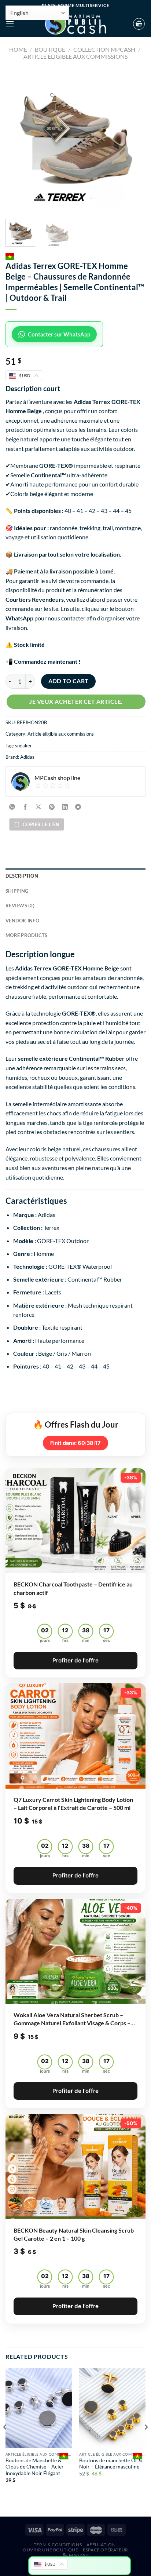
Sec (106, 1640)
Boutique (50, 49)
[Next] (133, 141)
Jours (45, 1640)
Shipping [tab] (17, 891)
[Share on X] (39, 807)
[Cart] (139, 24)
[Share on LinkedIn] (65, 807)
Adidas (27, 757)
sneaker (23, 746)
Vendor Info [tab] (22, 921)
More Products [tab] (26, 935)
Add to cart (69, 681)
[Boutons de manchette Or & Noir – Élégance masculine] (112, 2408)
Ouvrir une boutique (51, 2550)
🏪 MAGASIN (77, 2555)
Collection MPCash (104, 49)
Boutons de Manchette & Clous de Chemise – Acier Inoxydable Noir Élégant (35, 2467)
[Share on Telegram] (78, 807)
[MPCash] (75, 24)
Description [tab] (22, 876)
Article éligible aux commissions (75, 56)
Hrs (65, 1640)
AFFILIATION (101, 2545)
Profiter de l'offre (75, 1660)
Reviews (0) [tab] (20, 906)
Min (86, 1640)
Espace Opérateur (106, 2550)
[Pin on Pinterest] (52, 807)
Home (18, 49)
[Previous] (18, 141)
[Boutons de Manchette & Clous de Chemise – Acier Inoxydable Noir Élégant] (39, 2408)
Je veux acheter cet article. (76, 702)
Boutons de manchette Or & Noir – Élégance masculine (111, 2464)
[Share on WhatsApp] (12, 807)
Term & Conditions (58, 2545)
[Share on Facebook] (25, 807)
